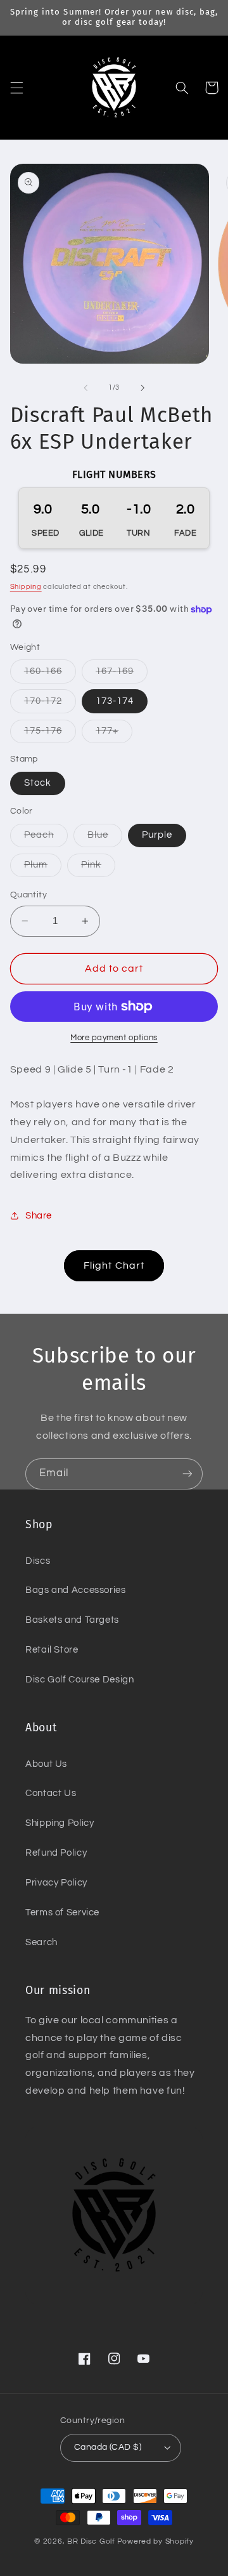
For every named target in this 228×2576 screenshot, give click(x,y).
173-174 (115, 701)
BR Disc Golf (91, 2541)
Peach (46, 838)
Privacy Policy (56, 1883)
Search (41, 1942)
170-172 (50, 704)
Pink (98, 868)
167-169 (122, 675)
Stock (38, 783)
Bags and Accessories (76, 1590)
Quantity (28, 895)
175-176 (50, 734)
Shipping (26, 587)
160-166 (50, 675)
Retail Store (52, 1650)
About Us (46, 1764)
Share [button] (39, 1216)
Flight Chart (114, 1265)
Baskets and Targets (72, 1620)
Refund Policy (56, 1853)
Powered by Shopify (155, 2541)
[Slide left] (85, 388)
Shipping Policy (60, 1823)
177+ (114, 734)
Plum (43, 868)
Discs (38, 1561)
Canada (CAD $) (108, 2447)
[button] (16, 88)
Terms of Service (62, 1912)
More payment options (114, 1038)
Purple (157, 835)
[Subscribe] (187, 1474)
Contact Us (51, 1793)
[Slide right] (142, 388)
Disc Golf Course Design (80, 1680)
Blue (105, 838)
